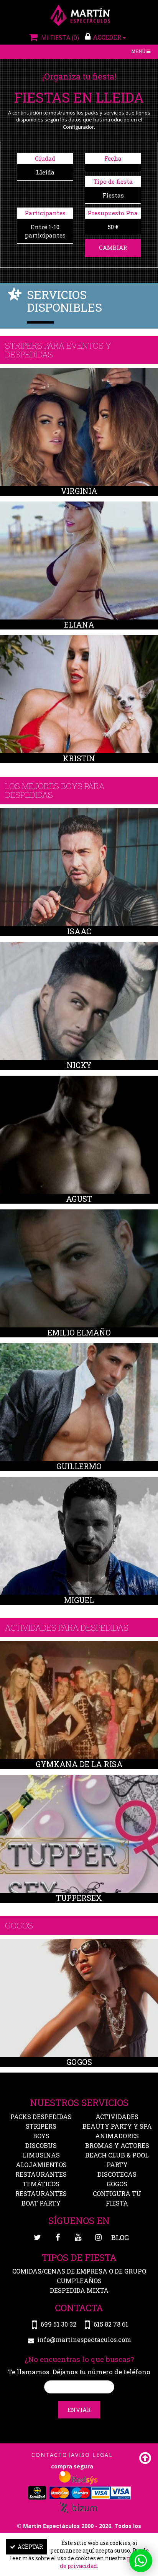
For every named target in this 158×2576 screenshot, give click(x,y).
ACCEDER (108, 37)
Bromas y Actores (117, 2145)
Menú (142, 52)
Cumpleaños (79, 2281)
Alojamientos (41, 2165)
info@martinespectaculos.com (84, 2339)
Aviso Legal (92, 2455)
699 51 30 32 (58, 2324)
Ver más (79, 429)
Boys (41, 2136)
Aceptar (30, 2547)
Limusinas (41, 2155)
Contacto (49, 2455)
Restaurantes (41, 2193)
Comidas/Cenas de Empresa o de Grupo (79, 2271)
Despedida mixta (79, 2290)
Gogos (117, 2184)
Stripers (41, 2126)
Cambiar (113, 247)
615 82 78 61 (111, 2324)
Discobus (41, 2145)
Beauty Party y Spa (117, 2126)
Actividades (117, 2117)
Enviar (79, 2410)
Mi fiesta (59, 38)
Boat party (41, 2203)
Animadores (117, 2136)
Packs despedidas (41, 2117)
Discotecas (117, 2174)
